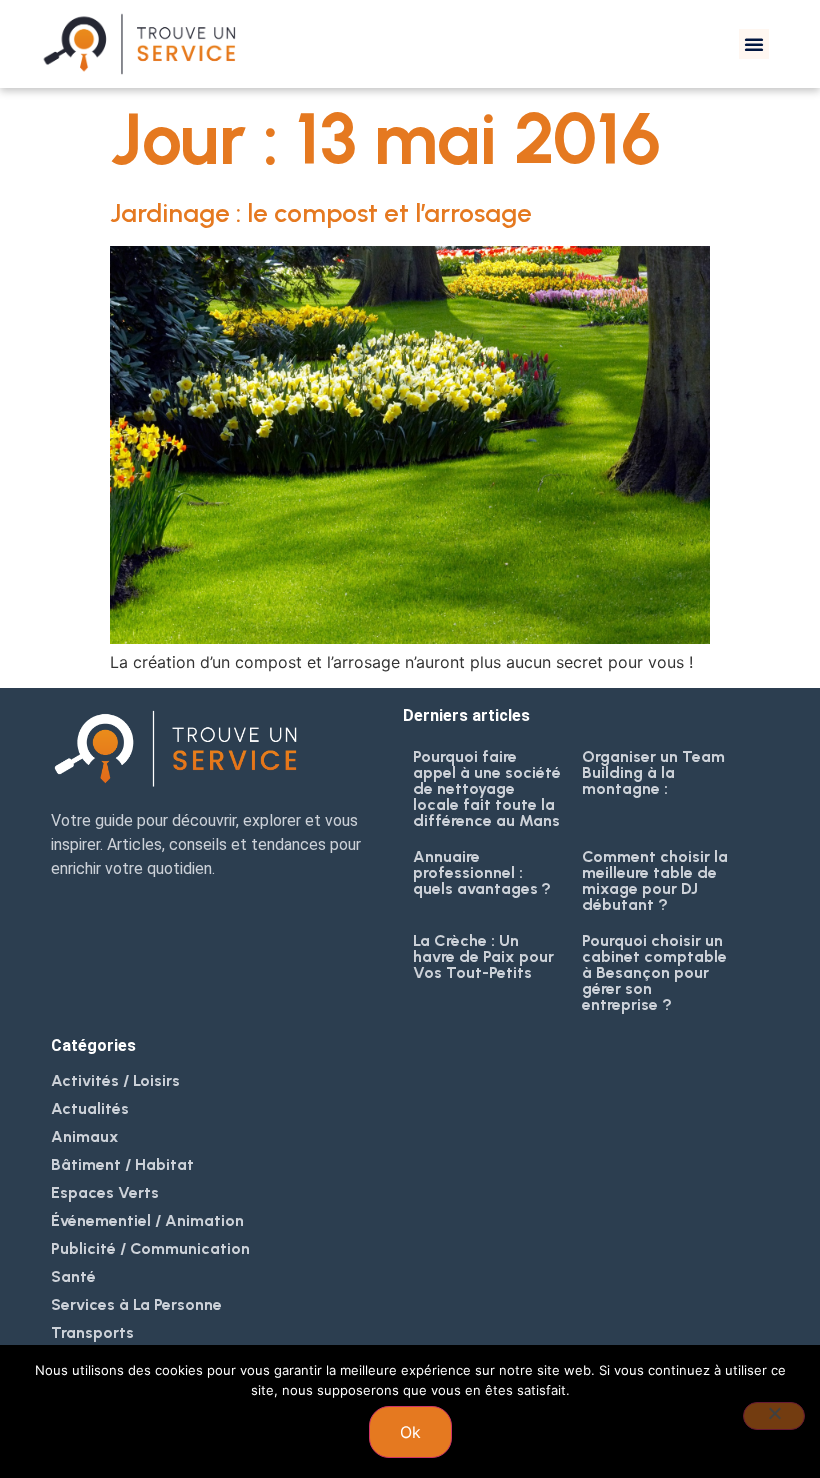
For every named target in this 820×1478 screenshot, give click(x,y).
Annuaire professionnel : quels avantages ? (482, 872)
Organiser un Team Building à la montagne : (653, 772)
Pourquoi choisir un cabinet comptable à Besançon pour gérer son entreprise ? (654, 972)
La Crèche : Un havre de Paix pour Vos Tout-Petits (483, 956)
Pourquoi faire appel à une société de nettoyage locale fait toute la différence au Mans (487, 788)
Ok (410, 1432)
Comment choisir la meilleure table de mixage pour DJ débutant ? (655, 880)
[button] (754, 44)
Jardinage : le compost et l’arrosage (321, 213)
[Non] (774, 1416)
